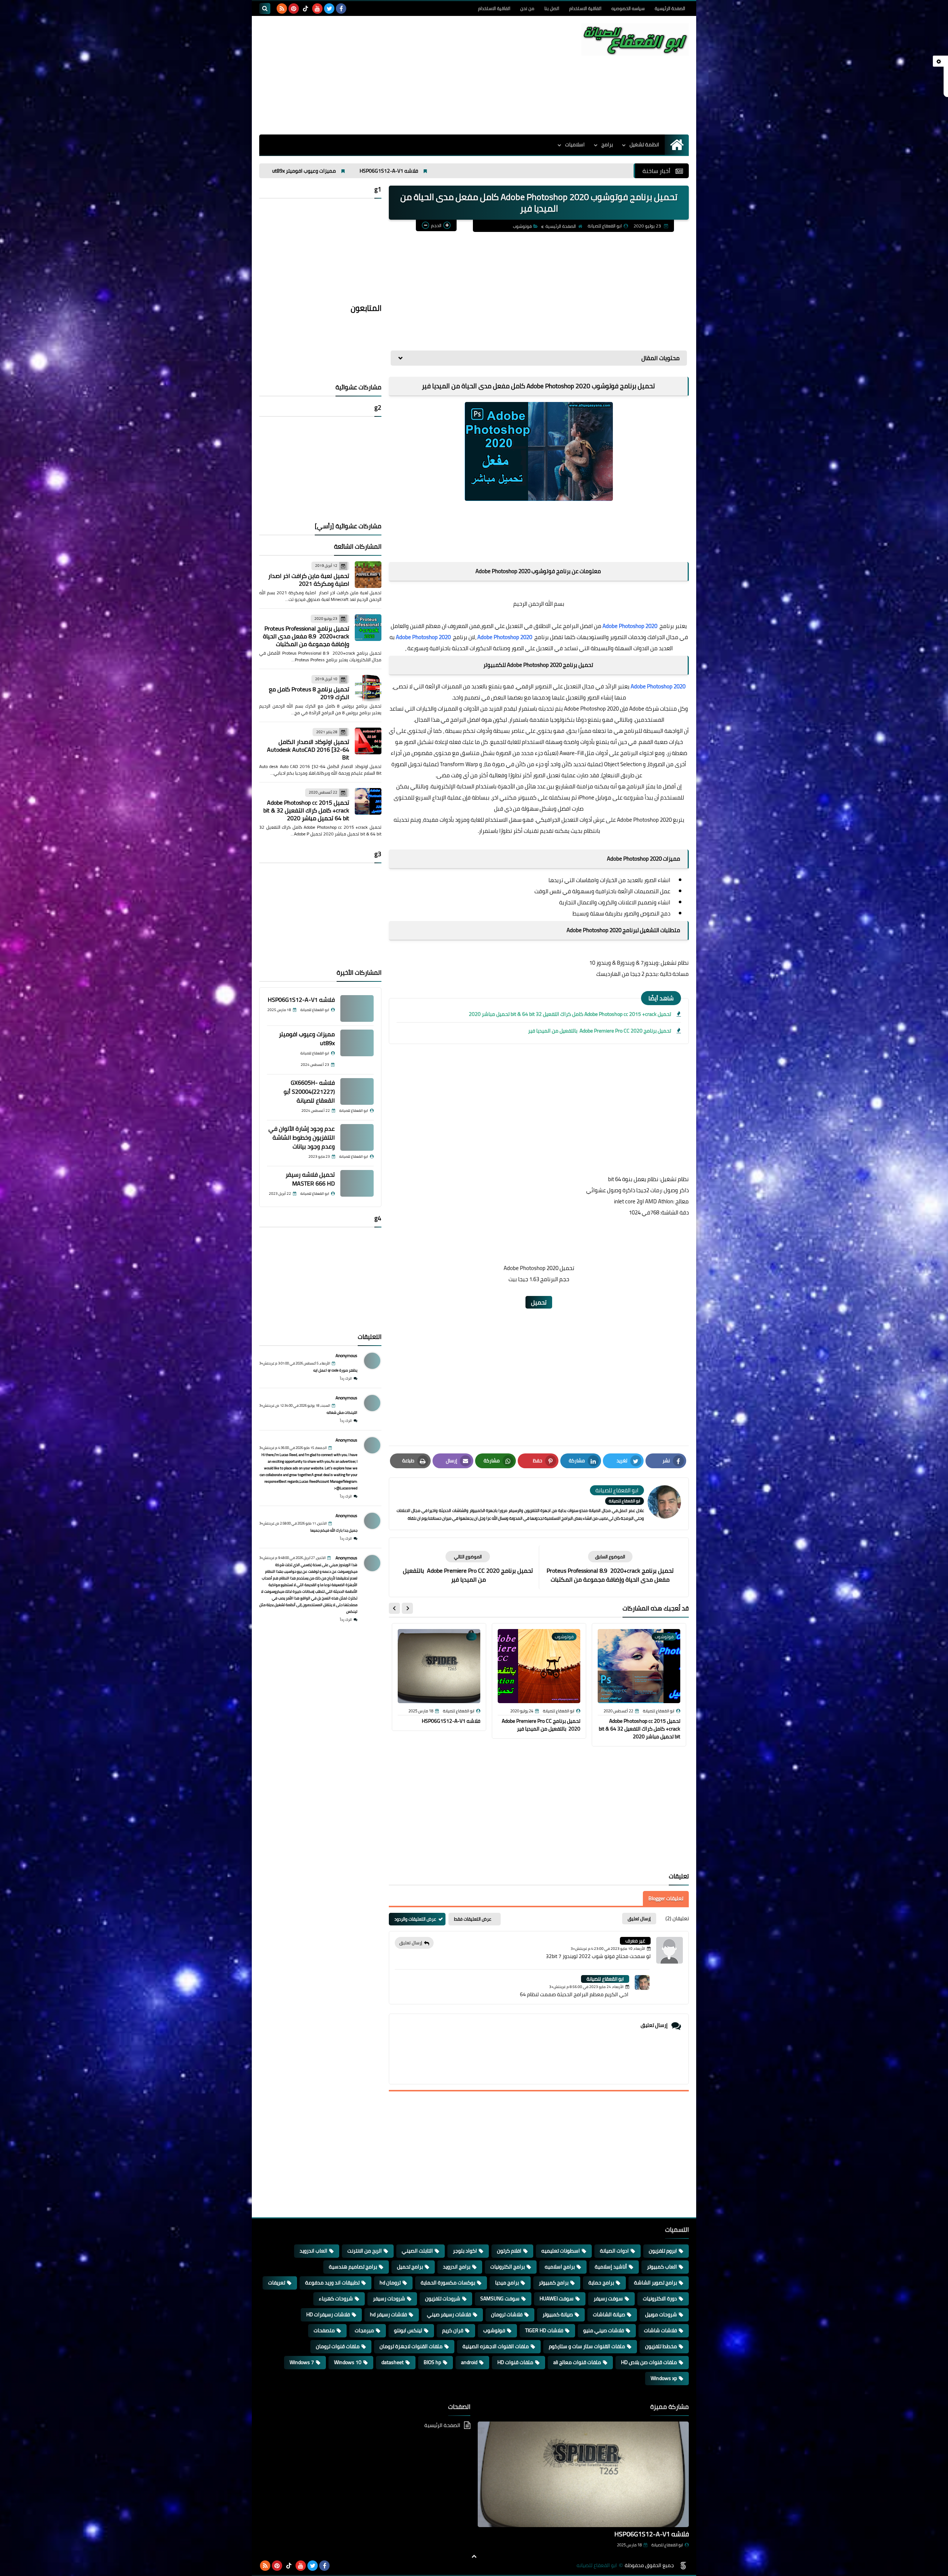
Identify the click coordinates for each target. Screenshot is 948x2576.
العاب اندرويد (313, 2251)
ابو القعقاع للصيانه (597, 2565)
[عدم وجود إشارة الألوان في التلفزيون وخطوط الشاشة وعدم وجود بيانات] (357, 1137)
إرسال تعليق (411, 1943)
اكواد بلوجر (465, 2251)
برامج (607, 144)
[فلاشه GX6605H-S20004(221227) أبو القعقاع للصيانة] (357, 1091)
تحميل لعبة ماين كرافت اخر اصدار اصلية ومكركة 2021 (309, 580)
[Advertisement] (394, 75)
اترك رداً (346, 1378)
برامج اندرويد (457, 2267)
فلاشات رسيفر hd (388, 2314)
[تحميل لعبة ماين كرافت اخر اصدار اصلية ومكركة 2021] (368, 575)
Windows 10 (348, 2362)
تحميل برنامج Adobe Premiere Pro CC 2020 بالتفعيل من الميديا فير (599, 1031)
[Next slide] (394, 1608)
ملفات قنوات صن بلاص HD (649, 2362)
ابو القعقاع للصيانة (605, 1979)
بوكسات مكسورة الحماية (448, 2283)
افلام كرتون (509, 2251)
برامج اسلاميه (560, 2267)
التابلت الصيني (417, 2251)
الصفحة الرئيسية (670, 8)
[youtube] (317, 9)
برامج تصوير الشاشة (655, 2283)
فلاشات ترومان (507, 2314)
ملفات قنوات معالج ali (577, 2362)
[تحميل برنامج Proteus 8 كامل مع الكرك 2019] (368, 688)
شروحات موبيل (661, 2314)
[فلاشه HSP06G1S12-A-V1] (357, 1008)
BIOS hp (432, 2362)
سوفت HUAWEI (557, 2299)
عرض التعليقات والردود (415, 1919)
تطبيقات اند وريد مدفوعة (332, 2283)
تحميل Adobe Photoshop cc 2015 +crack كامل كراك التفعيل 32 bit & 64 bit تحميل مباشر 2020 (570, 1014)
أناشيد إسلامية (611, 2267)
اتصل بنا (552, 8)
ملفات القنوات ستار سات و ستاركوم (587, 2346)
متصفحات (324, 2330)
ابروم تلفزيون (663, 2251)
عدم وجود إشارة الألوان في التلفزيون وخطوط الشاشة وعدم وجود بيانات (391, 171)
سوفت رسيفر (608, 2299)
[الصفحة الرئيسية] (677, 145)
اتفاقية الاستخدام (585, 8)
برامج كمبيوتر (554, 2283)
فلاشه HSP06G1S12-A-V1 (451, 1721)
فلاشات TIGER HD (544, 2330)
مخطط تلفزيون (661, 2346)
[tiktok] (306, 9)
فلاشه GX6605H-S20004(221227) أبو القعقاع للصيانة (550, 171)
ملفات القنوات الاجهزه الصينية (496, 2346)
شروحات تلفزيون (443, 2299)
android (469, 2362)
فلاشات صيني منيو (604, 2330)
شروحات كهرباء (336, 2299)
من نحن (527, 8)
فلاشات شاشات (660, 2330)
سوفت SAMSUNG (500, 2299)
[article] (468, 1567)
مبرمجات (364, 2330)
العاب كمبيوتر (662, 2267)
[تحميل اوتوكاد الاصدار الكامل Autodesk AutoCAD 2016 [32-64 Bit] (368, 741)
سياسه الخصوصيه (628, 8)
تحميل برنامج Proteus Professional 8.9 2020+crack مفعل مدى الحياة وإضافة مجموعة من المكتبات (306, 636)
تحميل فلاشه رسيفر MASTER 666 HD (310, 1179)
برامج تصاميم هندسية (353, 2267)
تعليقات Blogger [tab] (666, 1898)
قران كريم (453, 2330)
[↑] (474, 2556)
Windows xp (664, 2378)
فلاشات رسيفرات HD (328, 2314)
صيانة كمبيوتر (558, 2314)
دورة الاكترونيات (660, 2299)
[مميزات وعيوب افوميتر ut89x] (357, 1043)
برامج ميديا (507, 2283)
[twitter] (329, 9)
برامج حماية (601, 2283)
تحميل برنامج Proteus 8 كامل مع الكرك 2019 (309, 693)
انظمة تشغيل (644, 144)
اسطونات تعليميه (561, 2251)
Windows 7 (302, 2362)
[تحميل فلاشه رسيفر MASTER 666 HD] (357, 1183)
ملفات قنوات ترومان (338, 2346)
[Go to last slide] (407, 1608)
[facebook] (341, 9)
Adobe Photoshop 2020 (630, 626)
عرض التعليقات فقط (473, 1919)
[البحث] (265, 9)
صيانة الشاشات (609, 2314)
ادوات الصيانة (614, 2251)
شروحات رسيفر (389, 2299)
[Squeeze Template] (683, 2566)
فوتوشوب (522, 226)
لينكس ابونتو (408, 2330)
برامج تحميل (410, 2267)
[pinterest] (294, 9)
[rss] (282, 9)
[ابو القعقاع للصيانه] (635, 39)
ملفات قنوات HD (515, 2362)
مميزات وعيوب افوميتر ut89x (307, 1038)
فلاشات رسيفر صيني (449, 2314)
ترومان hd (390, 2283)
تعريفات (277, 2283)
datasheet (393, 2362)
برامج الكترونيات (508, 2267)
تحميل (539, 1302)
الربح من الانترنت (365, 2251)
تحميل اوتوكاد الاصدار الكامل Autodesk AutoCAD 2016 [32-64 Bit (308, 749)
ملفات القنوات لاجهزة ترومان (411, 2346)
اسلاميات (575, 144)
